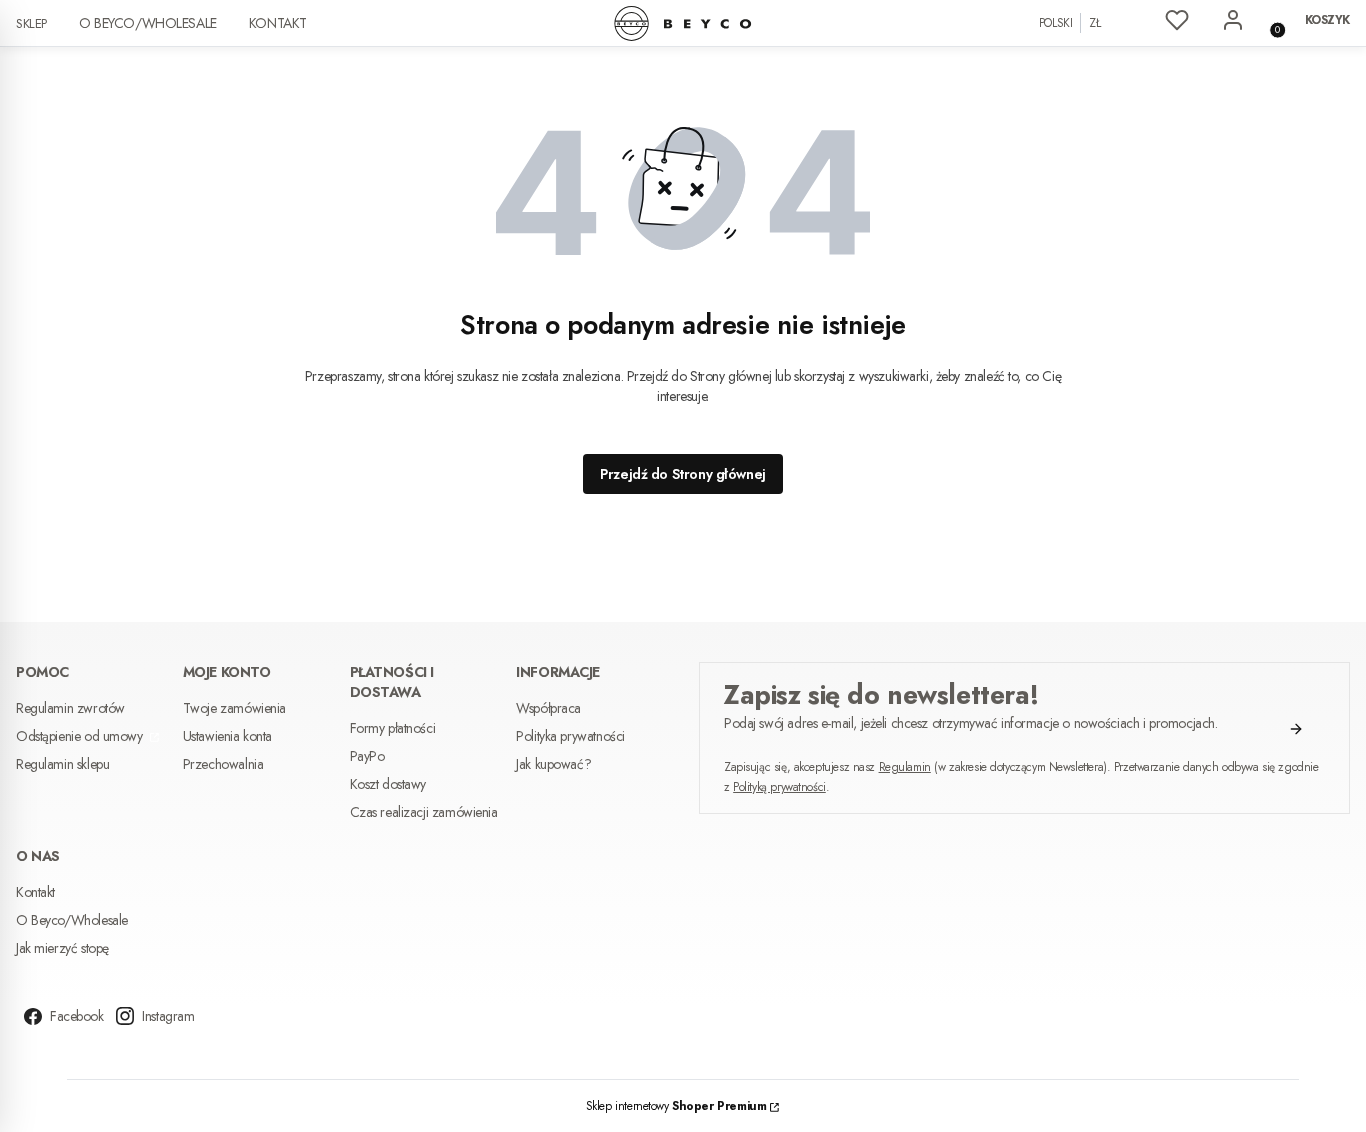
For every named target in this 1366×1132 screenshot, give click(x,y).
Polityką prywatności (779, 787)
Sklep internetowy (676, 1106)
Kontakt (278, 23)
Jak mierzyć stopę (62, 948)
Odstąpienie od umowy (81, 736)
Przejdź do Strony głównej (683, 474)
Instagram (168, 1016)
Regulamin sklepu (62, 764)
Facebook (77, 1016)
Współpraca (548, 708)
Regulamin (905, 767)
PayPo (367, 756)
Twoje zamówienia (234, 708)
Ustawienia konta (227, 736)
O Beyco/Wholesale (148, 23)
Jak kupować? (553, 764)
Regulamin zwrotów (70, 708)
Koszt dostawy (388, 784)
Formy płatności (393, 728)
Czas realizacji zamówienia (424, 812)
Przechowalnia (223, 764)
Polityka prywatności (570, 736)
